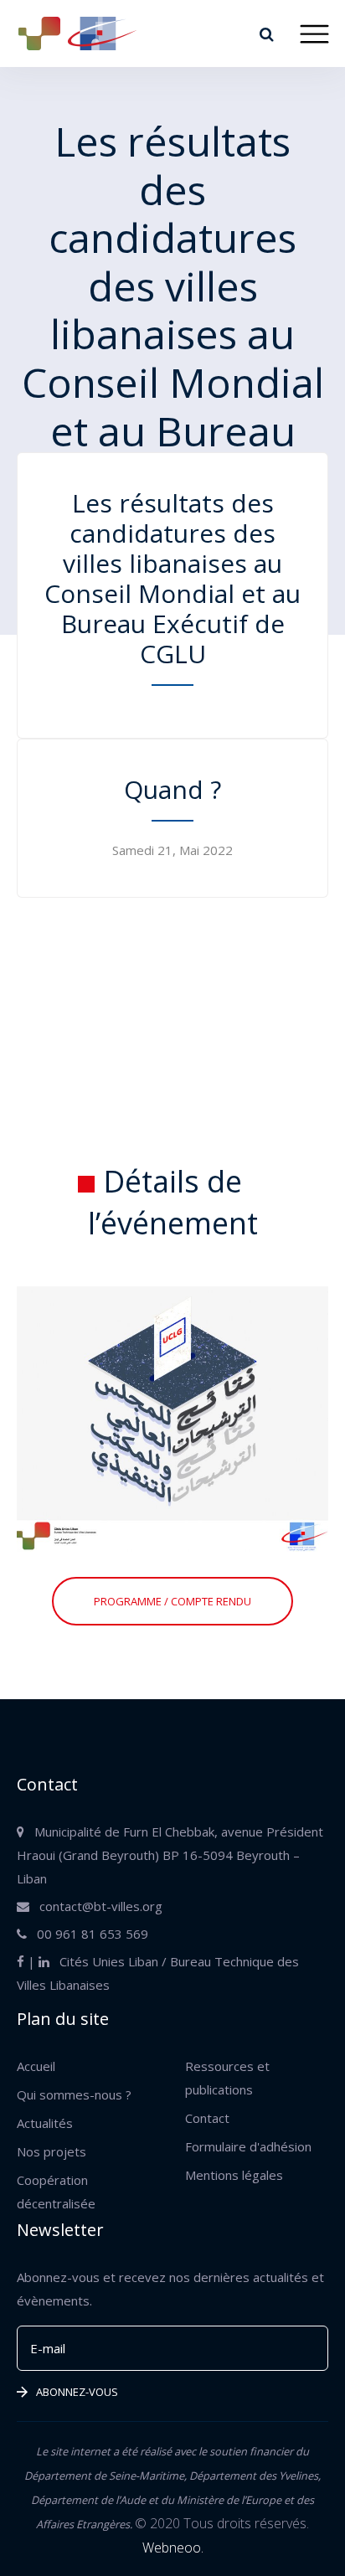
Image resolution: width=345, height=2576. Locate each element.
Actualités (45, 2123)
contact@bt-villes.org (96, 1906)
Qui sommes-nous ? (74, 2094)
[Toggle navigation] (314, 34)
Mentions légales (234, 2175)
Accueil (36, 2066)
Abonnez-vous (77, 2392)
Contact (207, 2118)
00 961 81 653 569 (88, 1934)
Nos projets (51, 2151)
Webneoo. (173, 2548)
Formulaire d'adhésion (248, 2146)
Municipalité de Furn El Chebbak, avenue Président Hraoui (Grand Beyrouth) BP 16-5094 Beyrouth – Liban (170, 1855)
